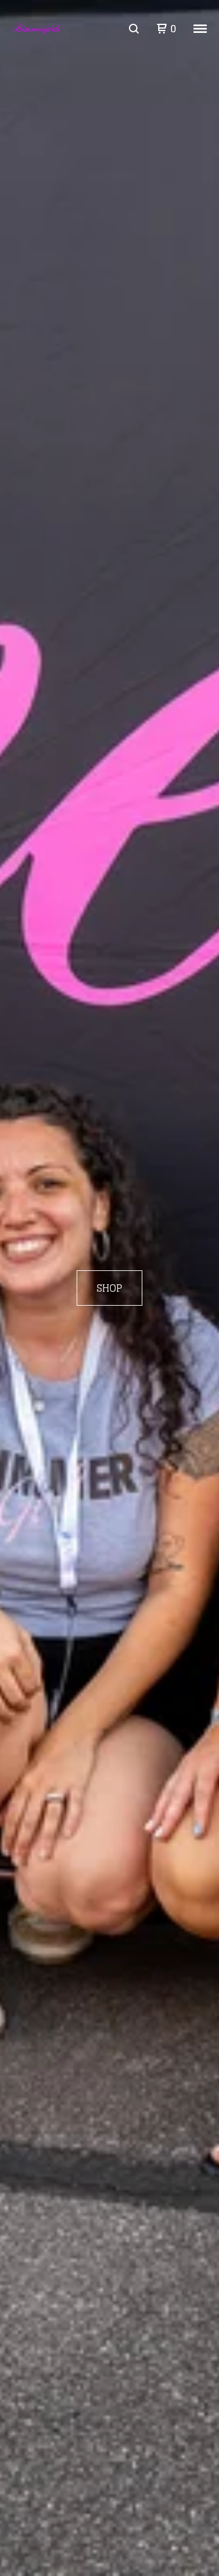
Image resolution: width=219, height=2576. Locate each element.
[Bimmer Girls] (37, 29)
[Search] (134, 29)
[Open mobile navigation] (200, 29)
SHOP (109, 1288)
